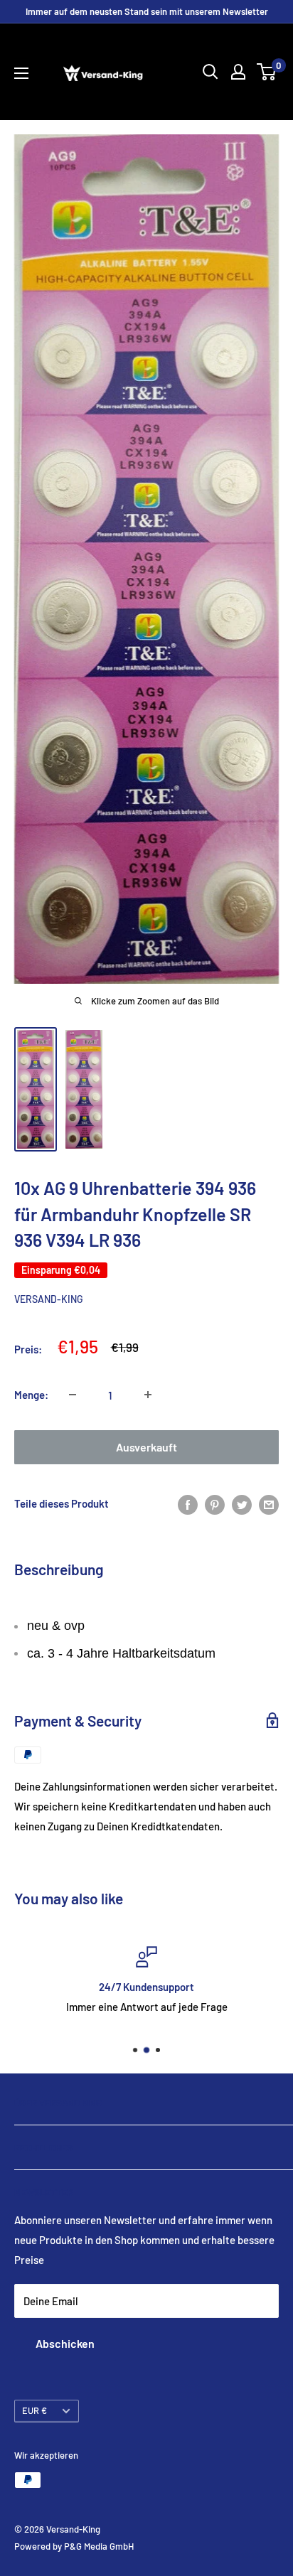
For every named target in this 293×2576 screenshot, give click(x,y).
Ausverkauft (146, 1447)
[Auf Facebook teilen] (188, 1503)
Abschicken (65, 2343)
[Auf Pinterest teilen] (215, 1503)
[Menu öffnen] (21, 73)
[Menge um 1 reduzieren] (73, 1395)
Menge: (31, 1395)
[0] (267, 72)
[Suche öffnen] (211, 72)
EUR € (34, 2410)
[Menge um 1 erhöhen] (148, 1395)
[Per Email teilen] (269, 1503)
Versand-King (49, 1299)
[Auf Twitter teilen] (242, 1503)
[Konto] (238, 72)
